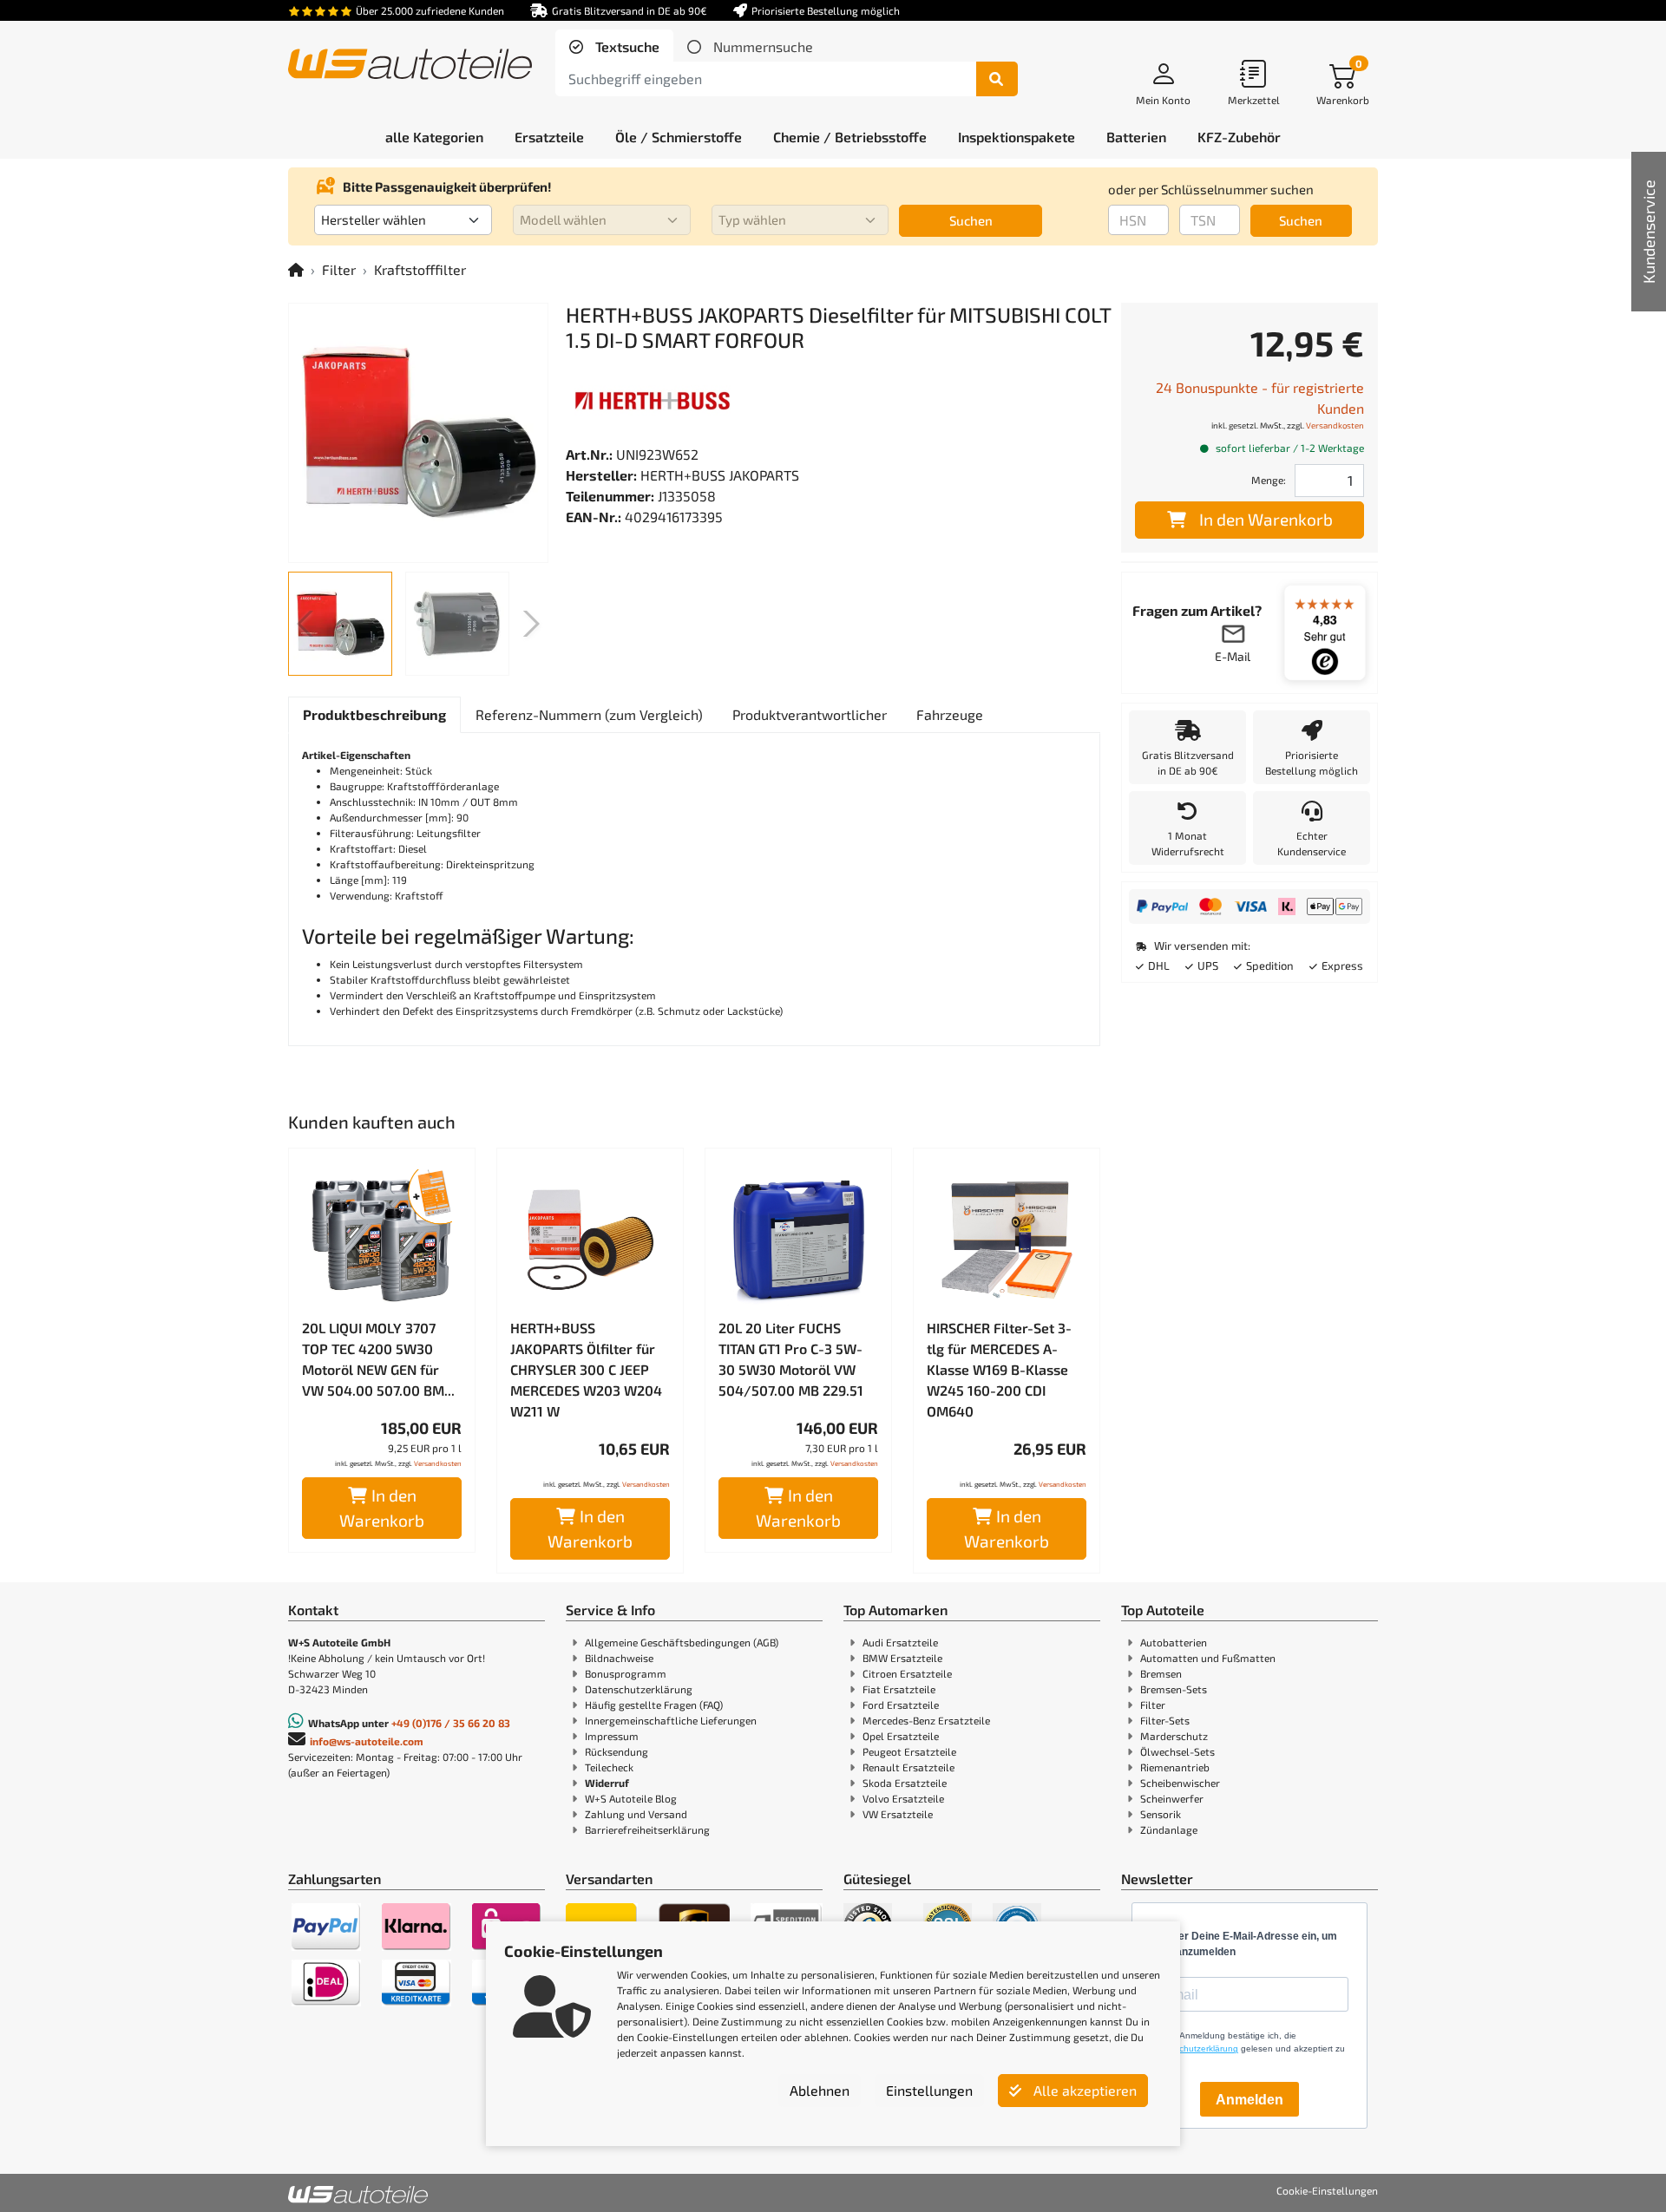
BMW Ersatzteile (902, 1658)
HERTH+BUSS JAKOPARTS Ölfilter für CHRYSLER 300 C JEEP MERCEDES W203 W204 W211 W (586, 1369)
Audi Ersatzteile (900, 1642)
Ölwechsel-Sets (1177, 1751)
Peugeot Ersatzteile (909, 1751)
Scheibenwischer (1180, 1783)
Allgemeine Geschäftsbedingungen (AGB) (682, 1642)
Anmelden (1249, 2100)
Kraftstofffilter (420, 269)
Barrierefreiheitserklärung (647, 1829)
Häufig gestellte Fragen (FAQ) (654, 1705)
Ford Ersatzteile (901, 1705)
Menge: (1269, 480)
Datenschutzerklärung (639, 1689)
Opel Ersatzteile (901, 1736)
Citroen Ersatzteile (907, 1673)
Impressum (612, 1736)
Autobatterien (1174, 1642)
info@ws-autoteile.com (367, 1741)
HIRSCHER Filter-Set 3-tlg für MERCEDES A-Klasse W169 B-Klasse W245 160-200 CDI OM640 (999, 1369)
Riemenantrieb (1175, 1767)
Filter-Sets (1165, 1720)
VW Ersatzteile (898, 1814)
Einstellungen (929, 2090)
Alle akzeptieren (1083, 2090)
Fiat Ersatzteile (899, 1689)
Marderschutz (1174, 1736)
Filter (339, 269)
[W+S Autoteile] (410, 65)
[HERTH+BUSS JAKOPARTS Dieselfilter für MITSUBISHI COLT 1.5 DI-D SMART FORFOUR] (418, 433)
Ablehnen (820, 2090)
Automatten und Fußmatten (1208, 1658)
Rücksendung (617, 1751)
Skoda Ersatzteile (905, 1783)
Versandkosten (438, 1463)
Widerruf (607, 1783)
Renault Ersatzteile (908, 1767)
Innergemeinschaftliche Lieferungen (671, 1720)
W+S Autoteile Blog (631, 1798)
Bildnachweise (619, 1658)
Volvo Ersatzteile (903, 1798)
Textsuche (626, 46)
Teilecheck (609, 1767)
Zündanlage (1169, 1829)
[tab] (614, 47)
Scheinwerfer (1172, 1798)
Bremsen (1161, 1673)
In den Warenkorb (382, 1508)
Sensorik (1161, 1814)
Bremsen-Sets (1174, 1689)
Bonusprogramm (626, 1673)
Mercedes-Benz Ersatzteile (926, 1720)
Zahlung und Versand (636, 1814)
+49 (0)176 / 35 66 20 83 (451, 1723)
